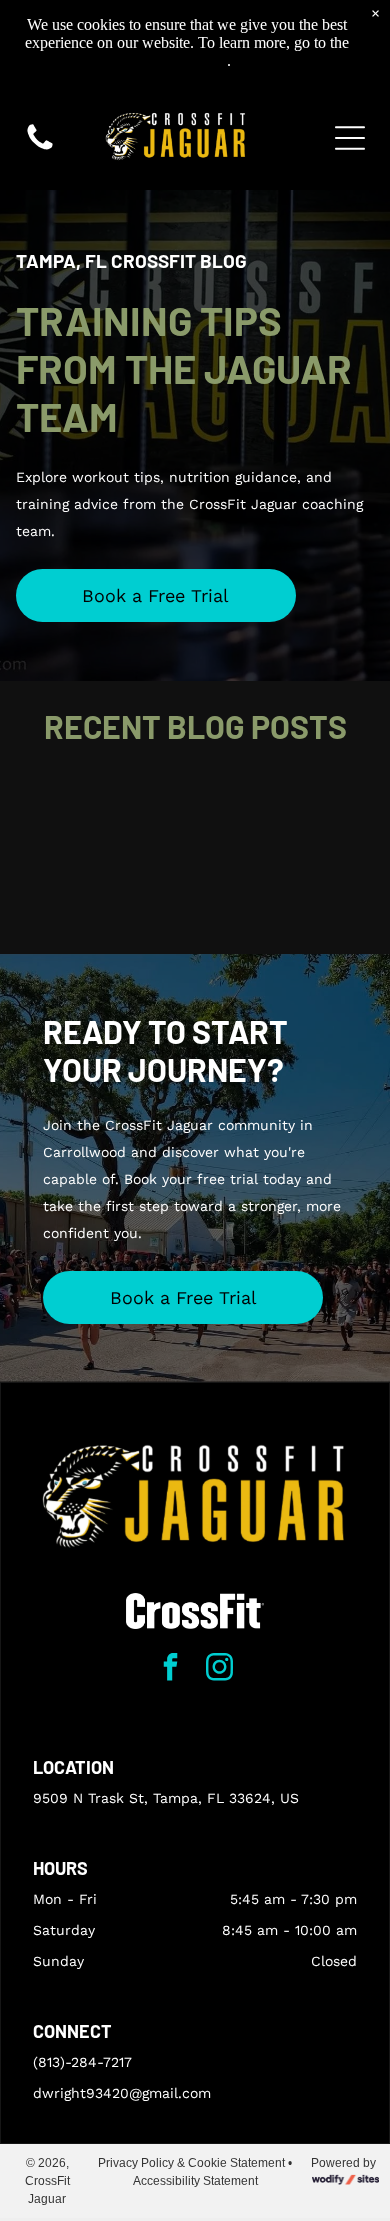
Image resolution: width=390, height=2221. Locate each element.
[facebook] (171, 1669)
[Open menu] (350, 138)
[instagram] (220, 1669)
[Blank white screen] (40, 149)
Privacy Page (185, 60)
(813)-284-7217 (82, 2062)
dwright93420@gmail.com (122, 2093)
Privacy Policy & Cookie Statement (191, 2163)
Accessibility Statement (195, 2181)
